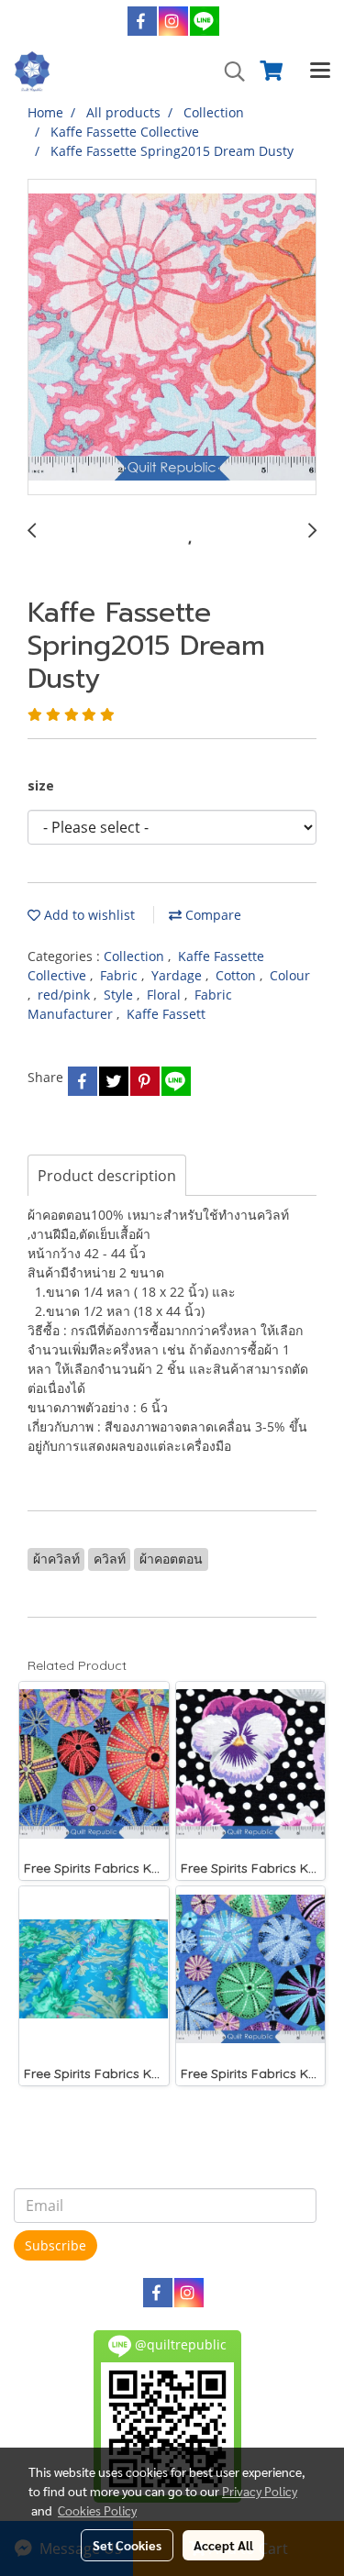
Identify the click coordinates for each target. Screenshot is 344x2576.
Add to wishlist (88, 915)
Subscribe (55, 2245)
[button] (228, 72)
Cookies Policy (97, 2510)
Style (120, 995)
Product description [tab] (107, 1176)
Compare (211, 915)
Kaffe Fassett (166, 1014)
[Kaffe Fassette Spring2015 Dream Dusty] (172, 338)
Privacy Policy (260, 2491)
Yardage (178, 975)
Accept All (223, 2545)
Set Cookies (127, 2545)
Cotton (238, 975)
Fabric (121, 975)
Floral (166, 995)
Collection (136, 956)
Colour (290, 975)
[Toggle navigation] (320, 72)
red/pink (66, 995)
